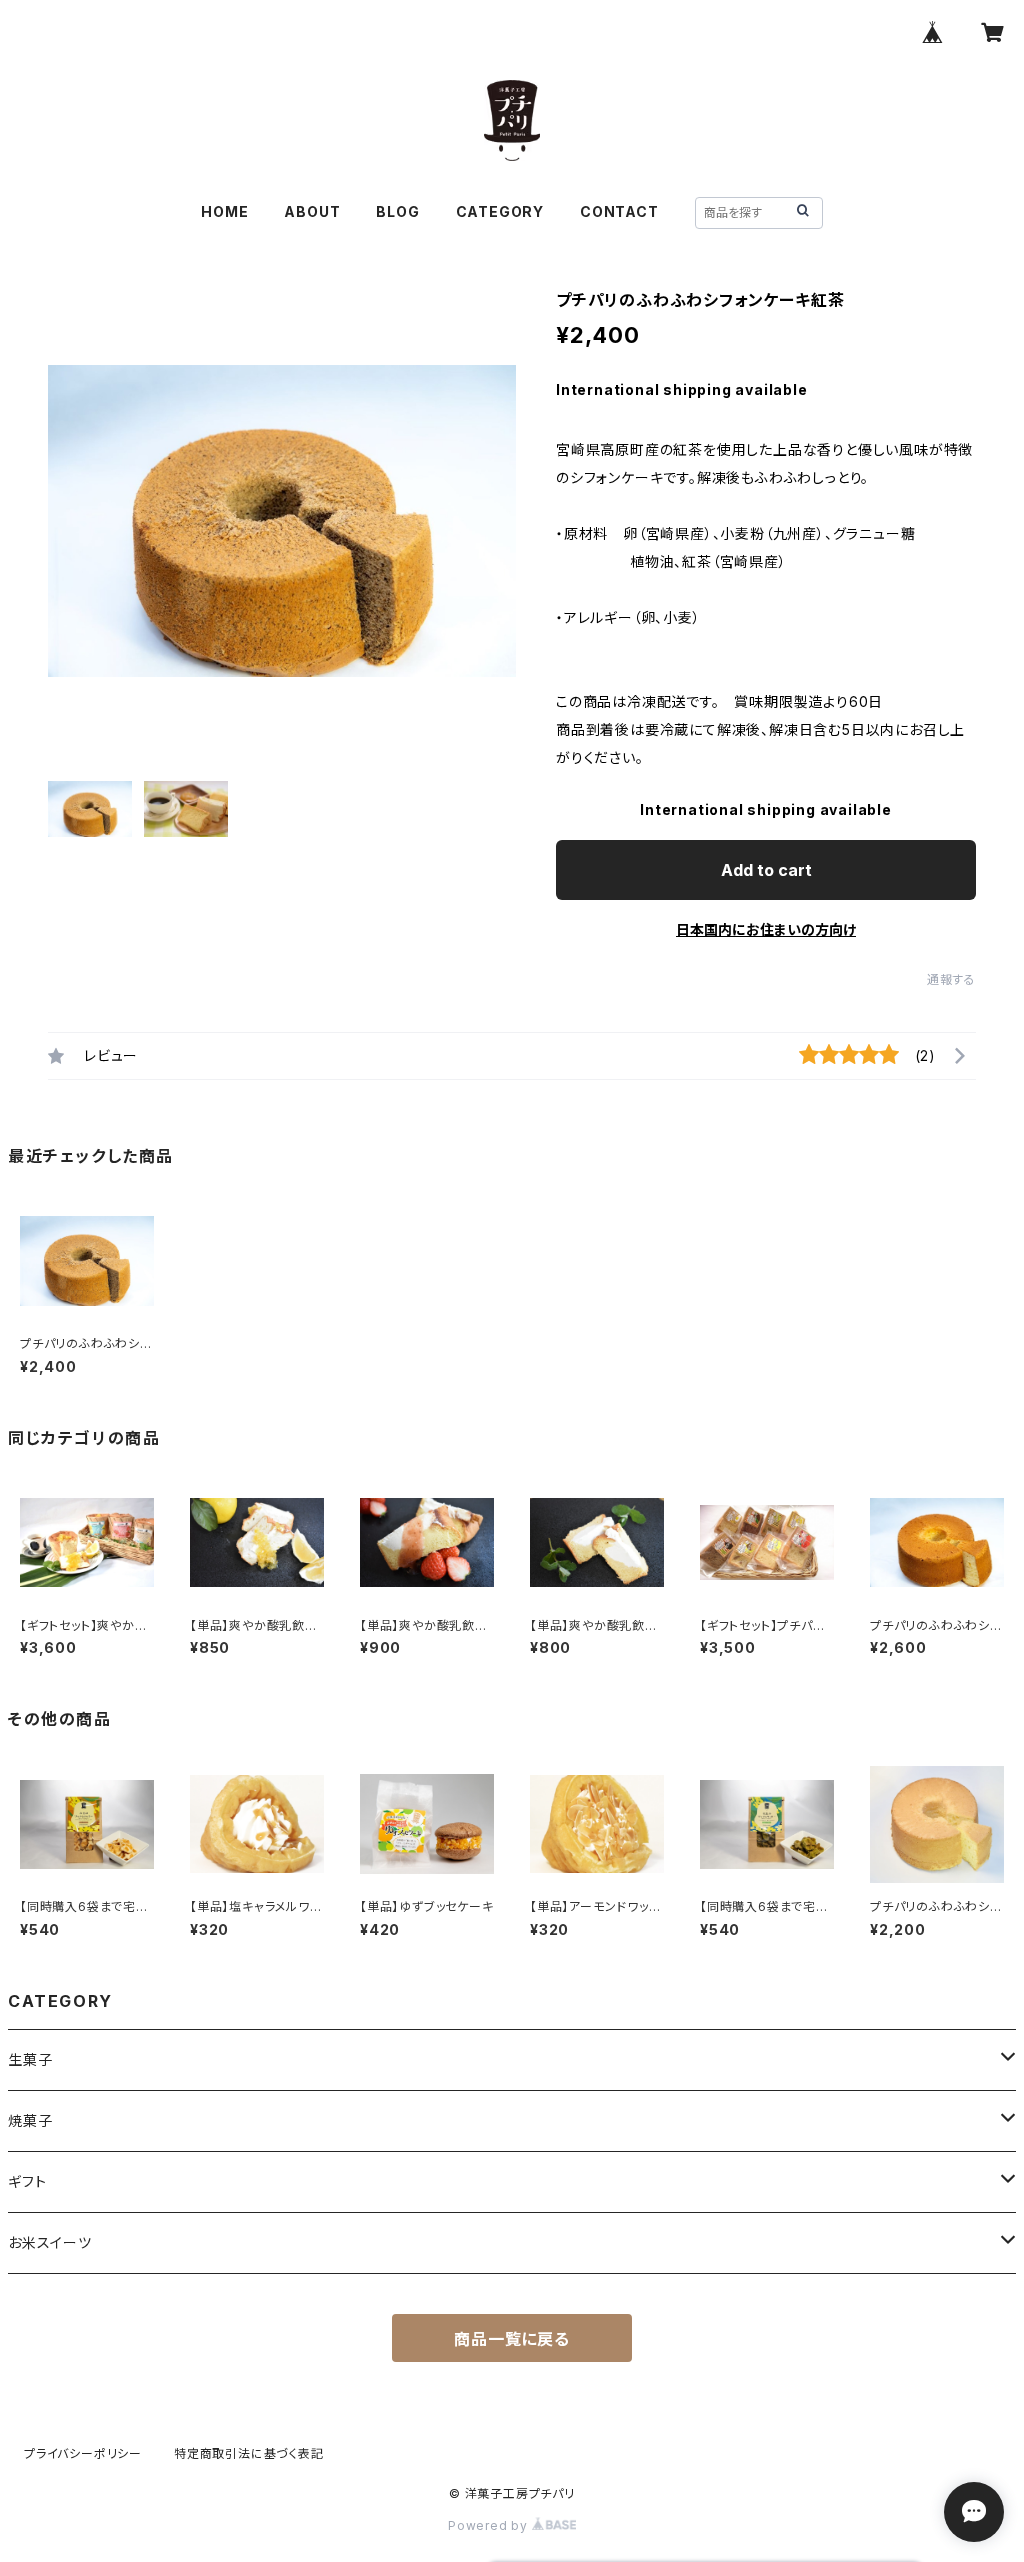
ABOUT (312, 211)
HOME (224, 211)
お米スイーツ (50, 2242)
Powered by (490, 2525)
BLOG (397, 211)
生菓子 (30, 2059)
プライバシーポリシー (83, 2453)
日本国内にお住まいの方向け (766, 929)
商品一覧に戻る (512, 2339)
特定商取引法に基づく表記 (249, 2453)
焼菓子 (30, 2120)
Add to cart (766, 870)
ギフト (27, 2181)
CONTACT (619, 211)
